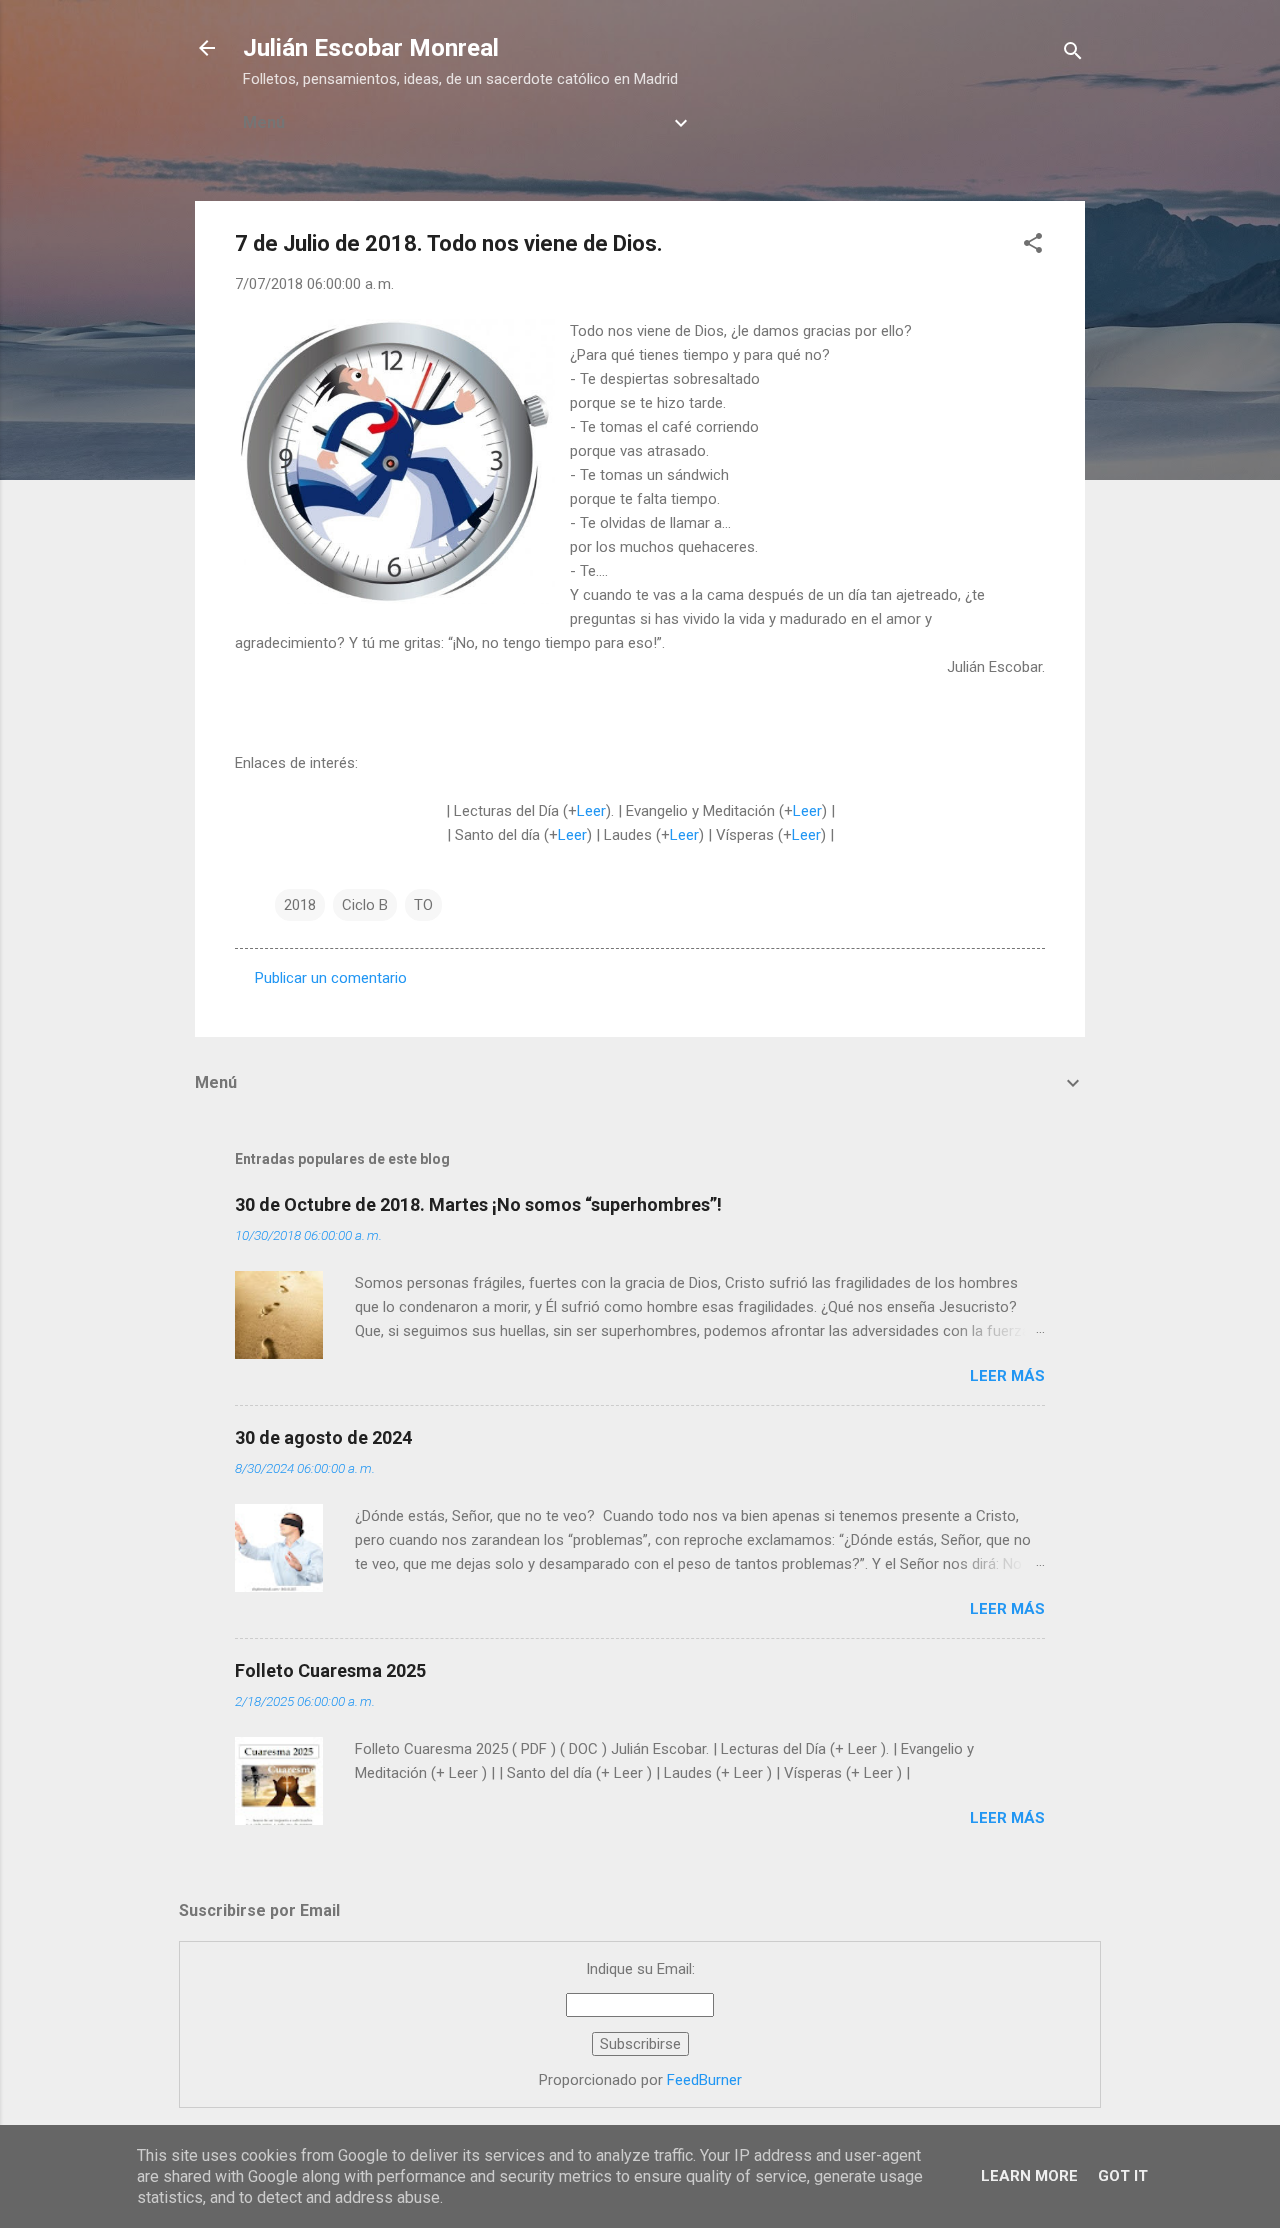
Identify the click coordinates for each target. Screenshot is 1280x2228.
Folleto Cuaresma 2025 (330, 1670)
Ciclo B (365, 905)
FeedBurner (704, 2080)
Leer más (1007, 1376)
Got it (1123, 2176)
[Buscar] (1073, 54)
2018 (300, 905)
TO (423, 905)
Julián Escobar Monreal (371, 48)
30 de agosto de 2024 (323, 1437)
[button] (1033, 246)
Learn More (1029, 2176)
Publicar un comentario (331, 978)
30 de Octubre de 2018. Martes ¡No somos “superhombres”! (478, 1204)
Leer (591, 811)
